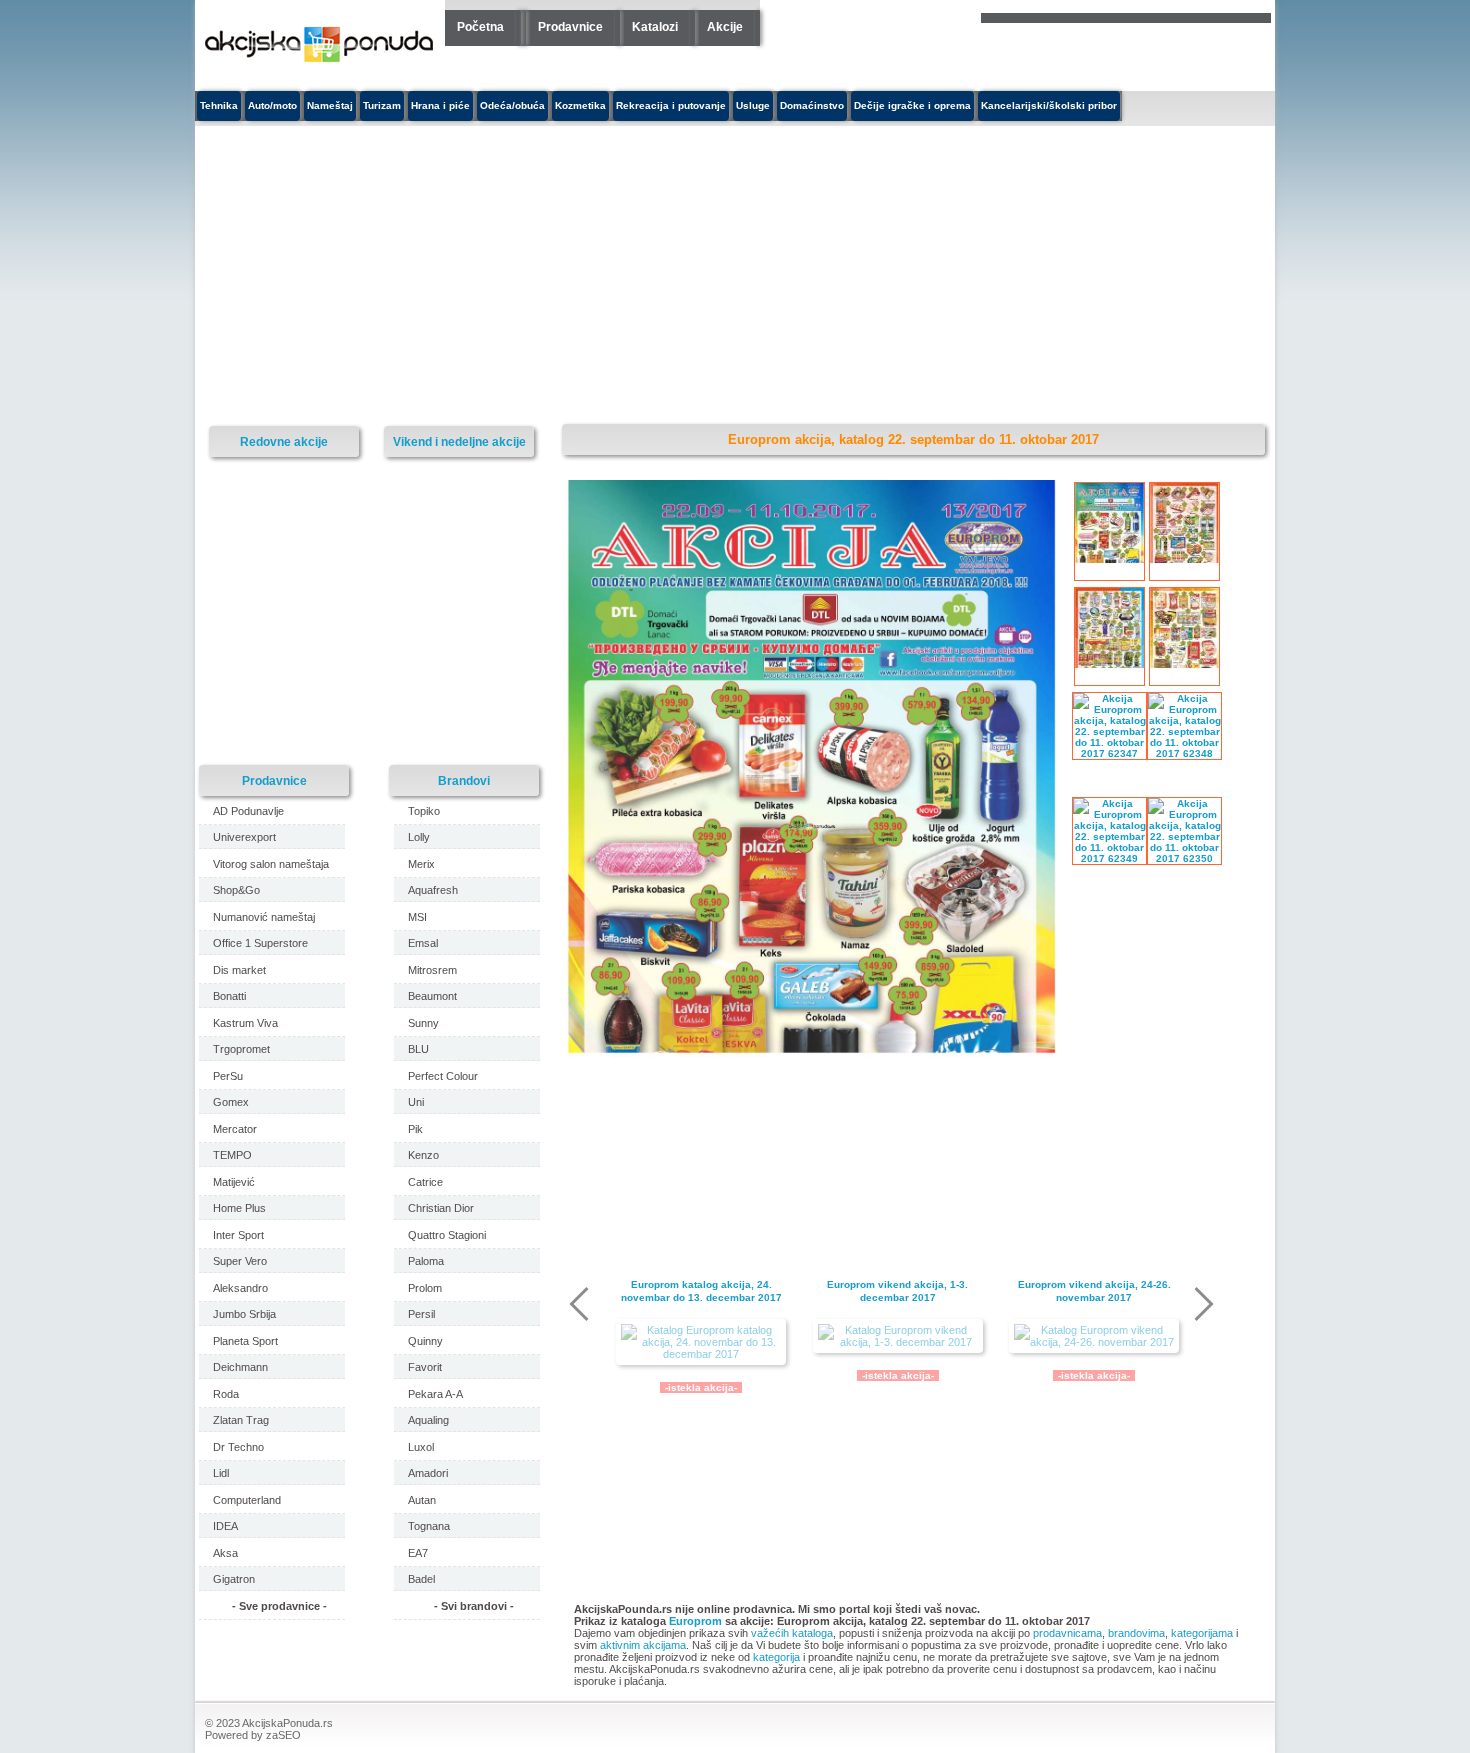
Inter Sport (238, 1235)
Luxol (421, 1447)
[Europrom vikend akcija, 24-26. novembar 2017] (1094, 1336)
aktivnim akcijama (643, 1645)
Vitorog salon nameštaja (271, 864)
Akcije (725, 27)
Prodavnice (570, 27)
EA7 (418, 1553)
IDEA (225, 1526)
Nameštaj (330, 105)
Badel (421, 1579)
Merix (421, 864)
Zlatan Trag (241, 1420)
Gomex (231, 1102)
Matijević (234, 1182)
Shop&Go (236, 890)
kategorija (776, 1657)
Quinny (425, 1341)
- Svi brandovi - (474, 1606)
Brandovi (464, 780)
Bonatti (229, 996)
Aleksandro (240, 1288)
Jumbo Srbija (244, 1314)
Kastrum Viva (245, 1023)
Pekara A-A (435, 1394)
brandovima (1136, 1633)
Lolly (419, 837)
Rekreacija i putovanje (671, 105)
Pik (415, 1129)
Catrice (425, 1182)
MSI (417, 917)
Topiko (424, 811)
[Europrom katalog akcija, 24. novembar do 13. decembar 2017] (701, 1342)
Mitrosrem (432, 970)
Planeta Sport (245, 1341)
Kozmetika (580, 105)
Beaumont (432, 996)
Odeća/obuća (512, 105)
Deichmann (240, 1367)
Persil (421, 1314)
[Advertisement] (550, 276)
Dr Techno (238, 1447)
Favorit (425, 1367)
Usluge (753, 105)
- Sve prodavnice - (279, 1606)
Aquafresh (433, 890)
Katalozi (655, 27)
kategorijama (1202, 1633)
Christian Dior (441, 1208)
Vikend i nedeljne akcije (459, 441)
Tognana (429, 1526)
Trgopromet (241, 1049)
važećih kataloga (792, 1633)
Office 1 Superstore (260, 943)
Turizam (382, 105)
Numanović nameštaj (264, 917)
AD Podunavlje (248, 811)
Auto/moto (272, 105)
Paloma (426, 1261)
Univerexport (244, 837)
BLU (418, 1049)
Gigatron (234, 1579)
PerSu (228, 1076)
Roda (226, 1394)
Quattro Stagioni (447, 1235)
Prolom (425, 1288)
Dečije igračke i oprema (912, 105)
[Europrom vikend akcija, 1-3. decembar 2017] (898, 1336)
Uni (416, 1102)
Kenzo (423, 1155)
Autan (422, 1500)
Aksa (225, 1553)
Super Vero (240, 1261)
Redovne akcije (284, 441)
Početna (480, 27)
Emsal (423, 943)
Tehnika (219, 105)
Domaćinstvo (812, 105)
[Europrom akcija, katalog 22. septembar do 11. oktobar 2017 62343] (812, 1170)
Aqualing (428, 1420)
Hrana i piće (440, 105)
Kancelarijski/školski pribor (1049, 105)
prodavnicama (1067, 1633)
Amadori (428, 1473)
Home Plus (239, 1208)
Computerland (247, 1500)
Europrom (695, 1621)
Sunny (423, 1023)
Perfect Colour (443, 1076)
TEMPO (232, 1155)
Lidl (221, 1473)
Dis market (239, 970)
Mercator (235, 1129)
